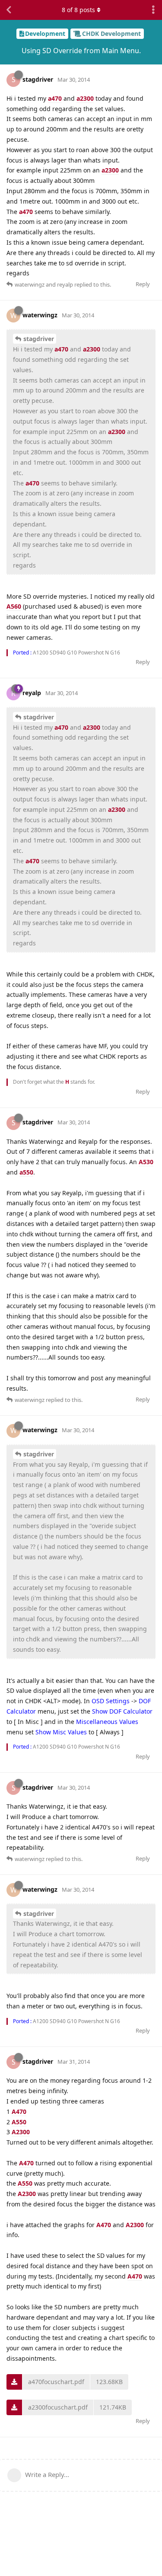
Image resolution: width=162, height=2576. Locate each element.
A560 (14, 606)
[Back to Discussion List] (9, 10)
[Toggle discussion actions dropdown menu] (153, 10)
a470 (55, 98)
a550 (26, 1172)
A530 (146, 1162)
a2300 (85, 98)
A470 (19, 2112)
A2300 (21, 2132)
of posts (78, 10)
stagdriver (39, 339)
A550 (19, 2122)
